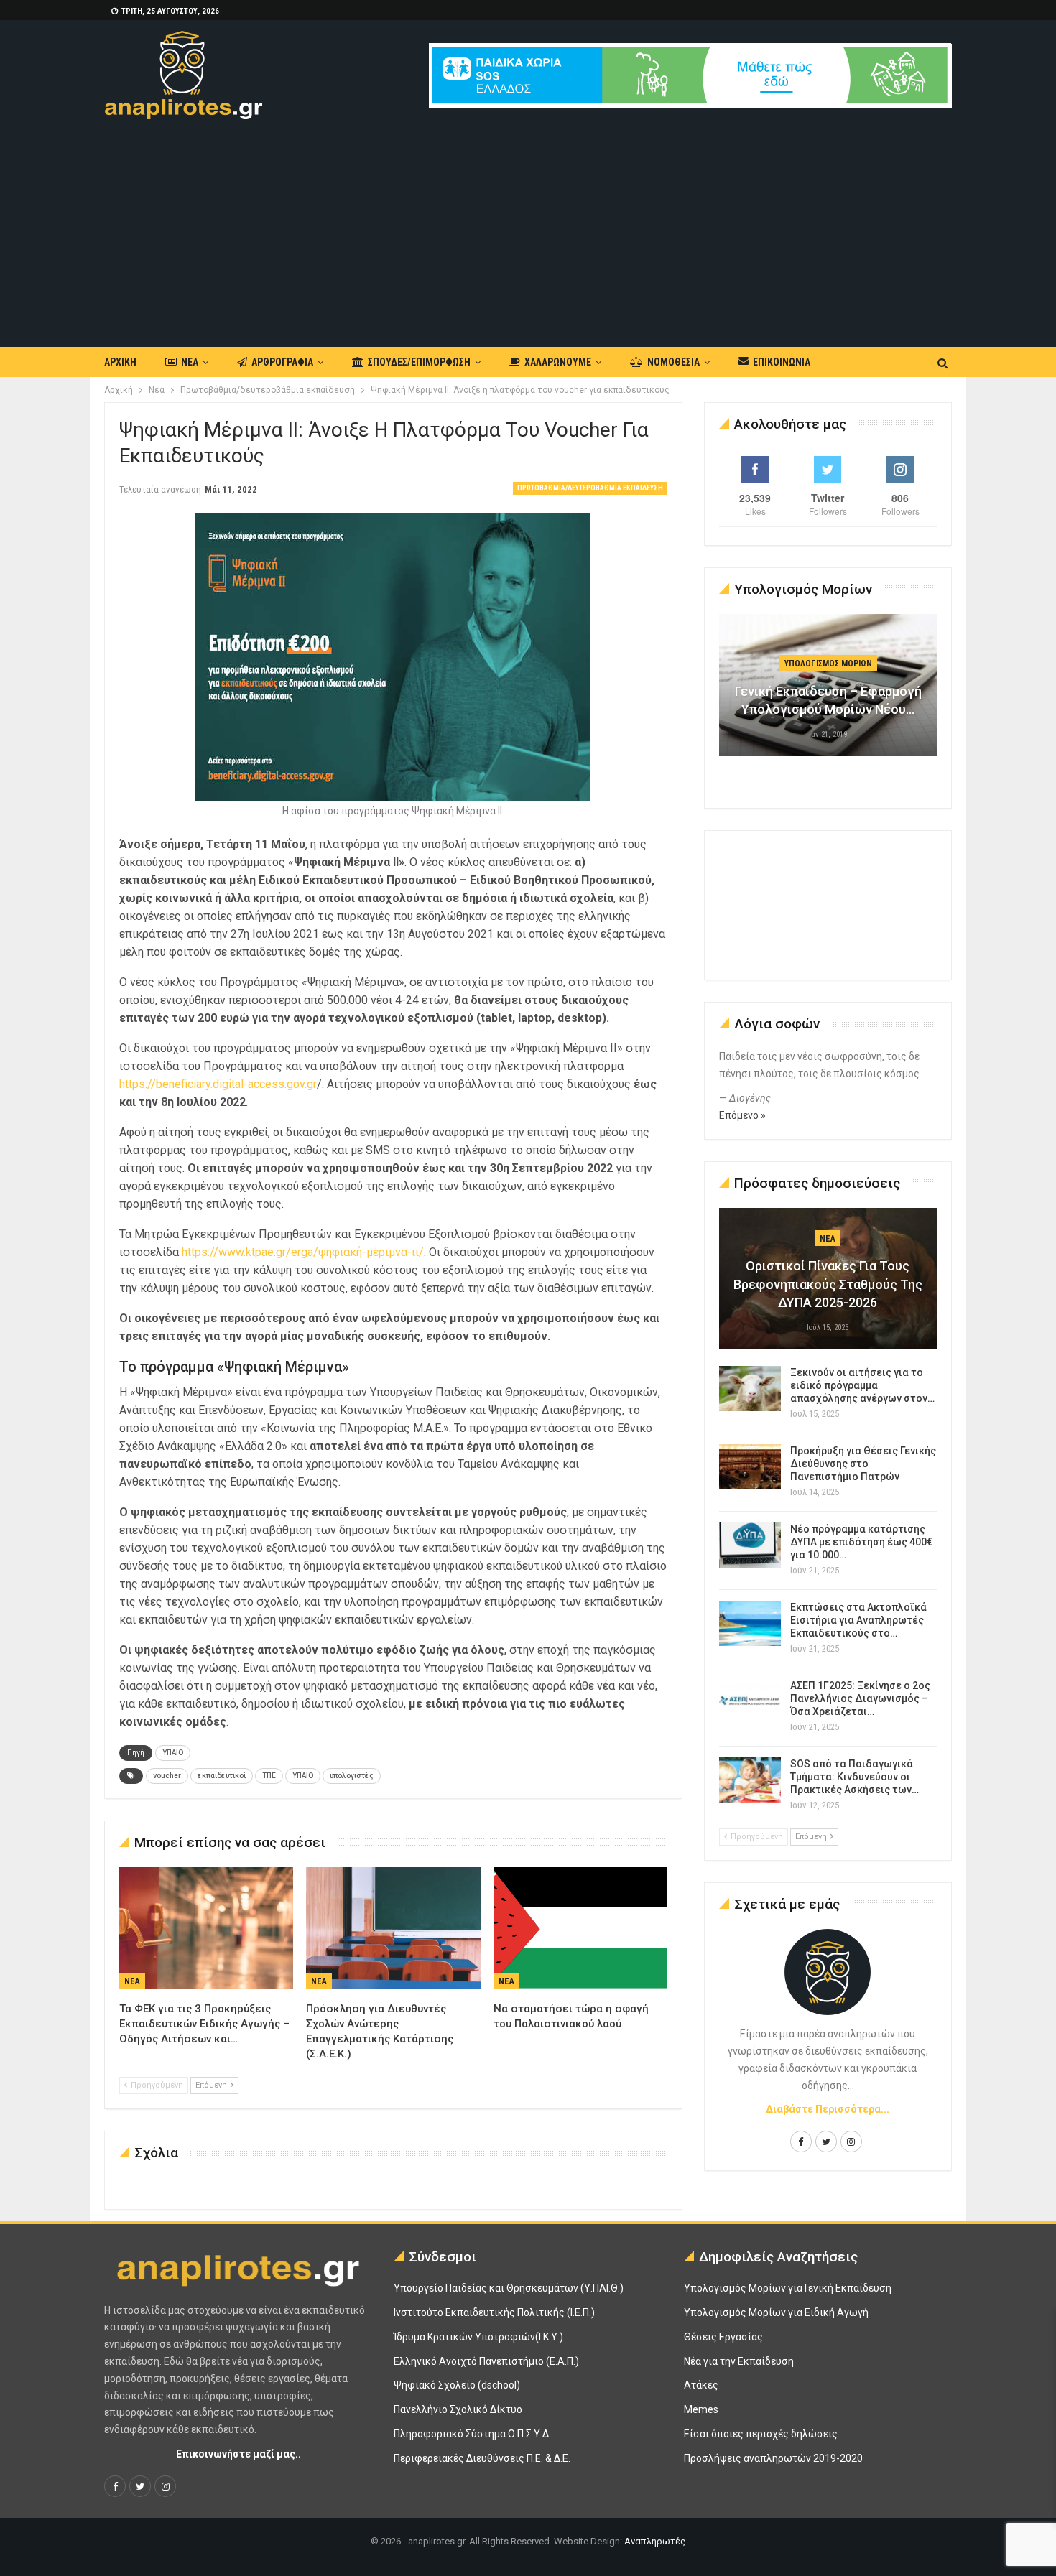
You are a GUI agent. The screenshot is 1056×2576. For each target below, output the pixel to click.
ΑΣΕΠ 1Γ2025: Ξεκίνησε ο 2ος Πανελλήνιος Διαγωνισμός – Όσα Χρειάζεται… (860, 1698)
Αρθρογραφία (282, 362)
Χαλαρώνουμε (558, 362)
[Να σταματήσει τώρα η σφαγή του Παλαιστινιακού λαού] (580, 1928)
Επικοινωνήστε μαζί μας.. (238, 2454)
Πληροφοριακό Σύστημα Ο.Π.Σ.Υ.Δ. (472, 2434)
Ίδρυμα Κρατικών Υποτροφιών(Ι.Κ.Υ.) (478, 2337)
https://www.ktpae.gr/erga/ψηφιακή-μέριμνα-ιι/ (303, 1252)
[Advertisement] (528, 227)
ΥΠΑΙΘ (173, 1753)
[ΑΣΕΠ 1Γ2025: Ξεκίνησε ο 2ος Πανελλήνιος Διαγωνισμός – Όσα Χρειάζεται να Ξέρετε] (750, 1702)
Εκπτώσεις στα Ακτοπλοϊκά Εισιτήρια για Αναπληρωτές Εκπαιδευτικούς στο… (858, 1620)
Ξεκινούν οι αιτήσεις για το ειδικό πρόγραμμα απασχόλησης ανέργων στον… (862, 1385)
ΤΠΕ (269, 1776)
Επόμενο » (742, 1115)
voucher (167, 1776)
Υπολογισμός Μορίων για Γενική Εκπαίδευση (788, 2288)
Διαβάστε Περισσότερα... (828, 2109)
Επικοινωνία (782, 362)
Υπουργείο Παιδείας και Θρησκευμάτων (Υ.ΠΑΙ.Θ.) (509, 2288)
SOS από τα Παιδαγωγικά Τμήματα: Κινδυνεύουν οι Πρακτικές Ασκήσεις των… (854, 1777)
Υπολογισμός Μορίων (828, 664)
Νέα (190, 362)
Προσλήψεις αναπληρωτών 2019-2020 (773, 2458)
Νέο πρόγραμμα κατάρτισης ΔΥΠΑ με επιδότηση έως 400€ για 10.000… (861, 1542)
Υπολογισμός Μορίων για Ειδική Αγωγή (776, 2312)
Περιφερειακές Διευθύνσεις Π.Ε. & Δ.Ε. (482, 2458)
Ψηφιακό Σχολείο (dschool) (457, 2385)
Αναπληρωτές (655, 2541)
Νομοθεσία (673, 362)
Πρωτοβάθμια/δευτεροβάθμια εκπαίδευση (590, 488)
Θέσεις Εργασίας (723, 2337)
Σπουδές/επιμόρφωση (419, 362)
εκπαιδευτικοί (222, 1776)
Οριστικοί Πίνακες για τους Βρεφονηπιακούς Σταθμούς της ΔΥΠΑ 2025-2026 (828, 1284)
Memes (701, 2409)
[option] (828, 692)
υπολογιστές (352, 1776)
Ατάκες (701, 2385)
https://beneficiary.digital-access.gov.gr (218, 1084)
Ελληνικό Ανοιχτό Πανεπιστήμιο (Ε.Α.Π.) (486, 2361)
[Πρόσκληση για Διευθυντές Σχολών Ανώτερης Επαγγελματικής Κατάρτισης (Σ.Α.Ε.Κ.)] (393, 1928)
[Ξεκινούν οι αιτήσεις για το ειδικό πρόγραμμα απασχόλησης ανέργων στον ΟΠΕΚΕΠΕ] (750, 1389)
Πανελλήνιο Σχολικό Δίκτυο (458, 2409)
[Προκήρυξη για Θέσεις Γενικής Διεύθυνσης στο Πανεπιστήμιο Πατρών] (750, 1467)
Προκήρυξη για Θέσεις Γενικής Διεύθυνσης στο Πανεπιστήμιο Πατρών (863, 1464)
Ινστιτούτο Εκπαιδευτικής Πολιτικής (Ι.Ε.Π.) (494, 2312)
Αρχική (120, 362)
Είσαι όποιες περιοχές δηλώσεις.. (763, 2434)
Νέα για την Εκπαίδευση (739, 2361)
